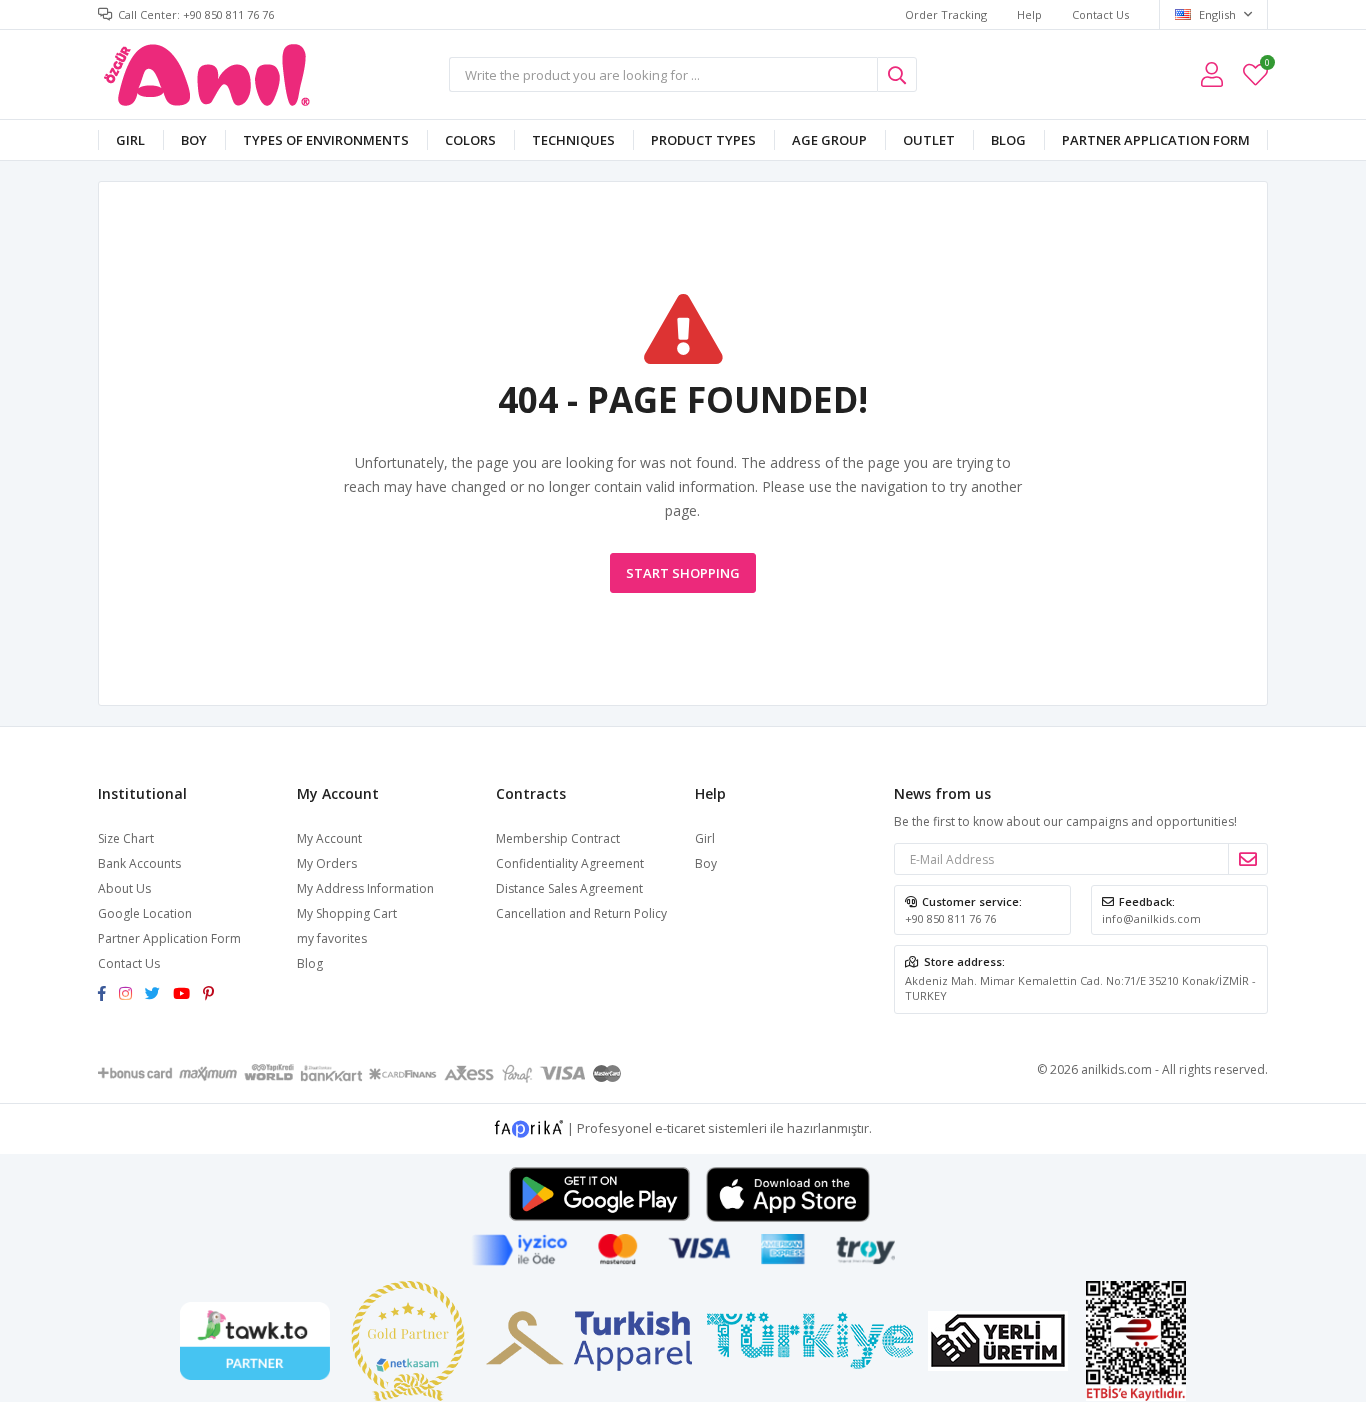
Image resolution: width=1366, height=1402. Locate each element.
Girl (130, 140)
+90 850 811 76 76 (950, 918)
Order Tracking (946, 14)
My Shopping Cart (347, 913)
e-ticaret (680, 1128)
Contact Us (1100, 14)
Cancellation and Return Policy (581, 913)
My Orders (327, 863)
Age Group (829, 140)
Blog (1008, 140)
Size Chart (126, 838)
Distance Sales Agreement (569, 888)
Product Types (703, 140)
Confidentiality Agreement (570, 863)
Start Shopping (683, 573)
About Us (124, 888)
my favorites (1266, 65)
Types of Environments (326, 140)
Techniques (573, 140)
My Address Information (365, 888)
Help (1029, 14)
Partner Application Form (1156, 140)
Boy (194, 140)
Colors (470, 140)
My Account (329, 838)
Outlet (929, 140)
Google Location (145, 913)
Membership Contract (558, 838)
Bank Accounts (139, 863)
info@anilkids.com (1151, 918)
